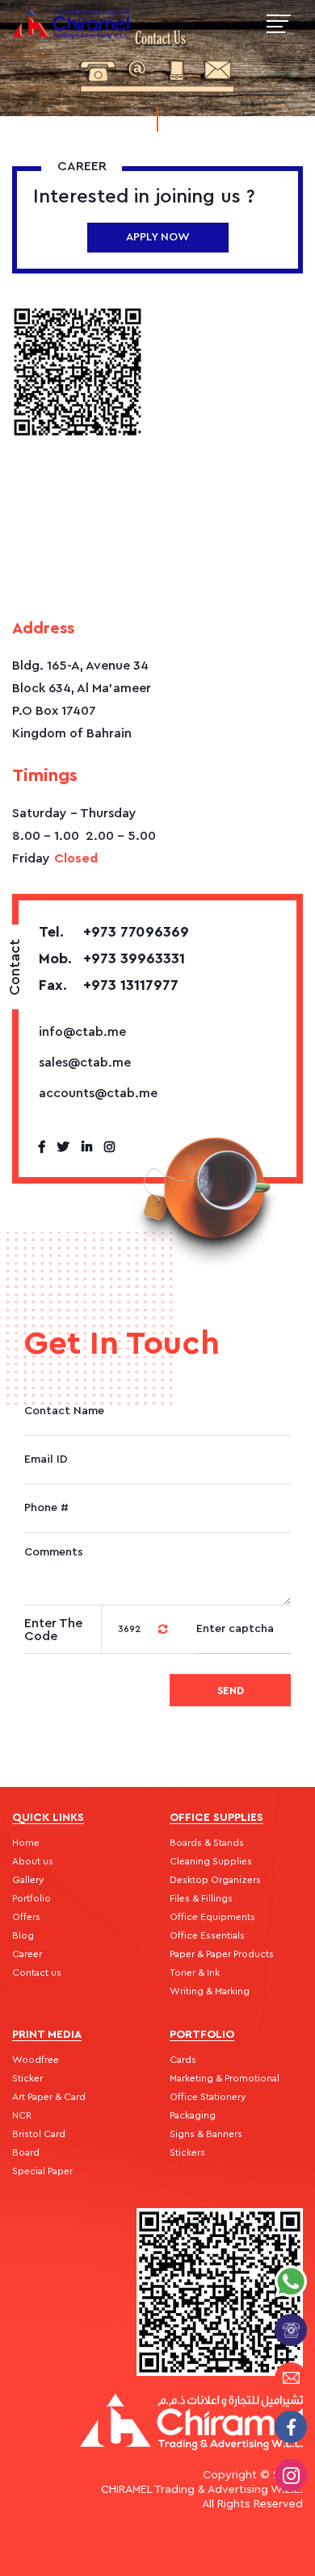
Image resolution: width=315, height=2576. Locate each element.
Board (26, 2152)
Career (27, 1954)
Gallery (28, 1880)
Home (26, 1843)
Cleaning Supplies (211, 1861)
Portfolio (31, 1898)
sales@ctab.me (85, 1063)
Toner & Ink (195, 1973)
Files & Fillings (201, 1898)
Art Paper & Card (49, 2097)
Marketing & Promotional (225, 2078)
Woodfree (36, 2060)
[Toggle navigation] (279, 24)
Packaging (193, 2115)
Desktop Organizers (215, 1880)
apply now (158, 237)
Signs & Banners (206, 2134)
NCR (22, 2115)
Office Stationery (208, 2097)
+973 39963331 (112, 958)
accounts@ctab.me (98, 1093)
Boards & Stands (207, 1843)
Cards (183, 2060)
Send (231, 1691)
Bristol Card (39, 2134)
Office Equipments (212, 1917)
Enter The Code (53, 1630)
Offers (26, 1917)
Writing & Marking (210, 1991)
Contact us (37, 1973)
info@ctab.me (82, 1032)
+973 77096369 (114, 932)
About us (33, 1861)
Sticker (27, 2078)
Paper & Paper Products (222, 1954)
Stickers (187, 2152)
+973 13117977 (109, 985)
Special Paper (42, 2171)
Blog (23, 1935)
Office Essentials (207, 1935)
